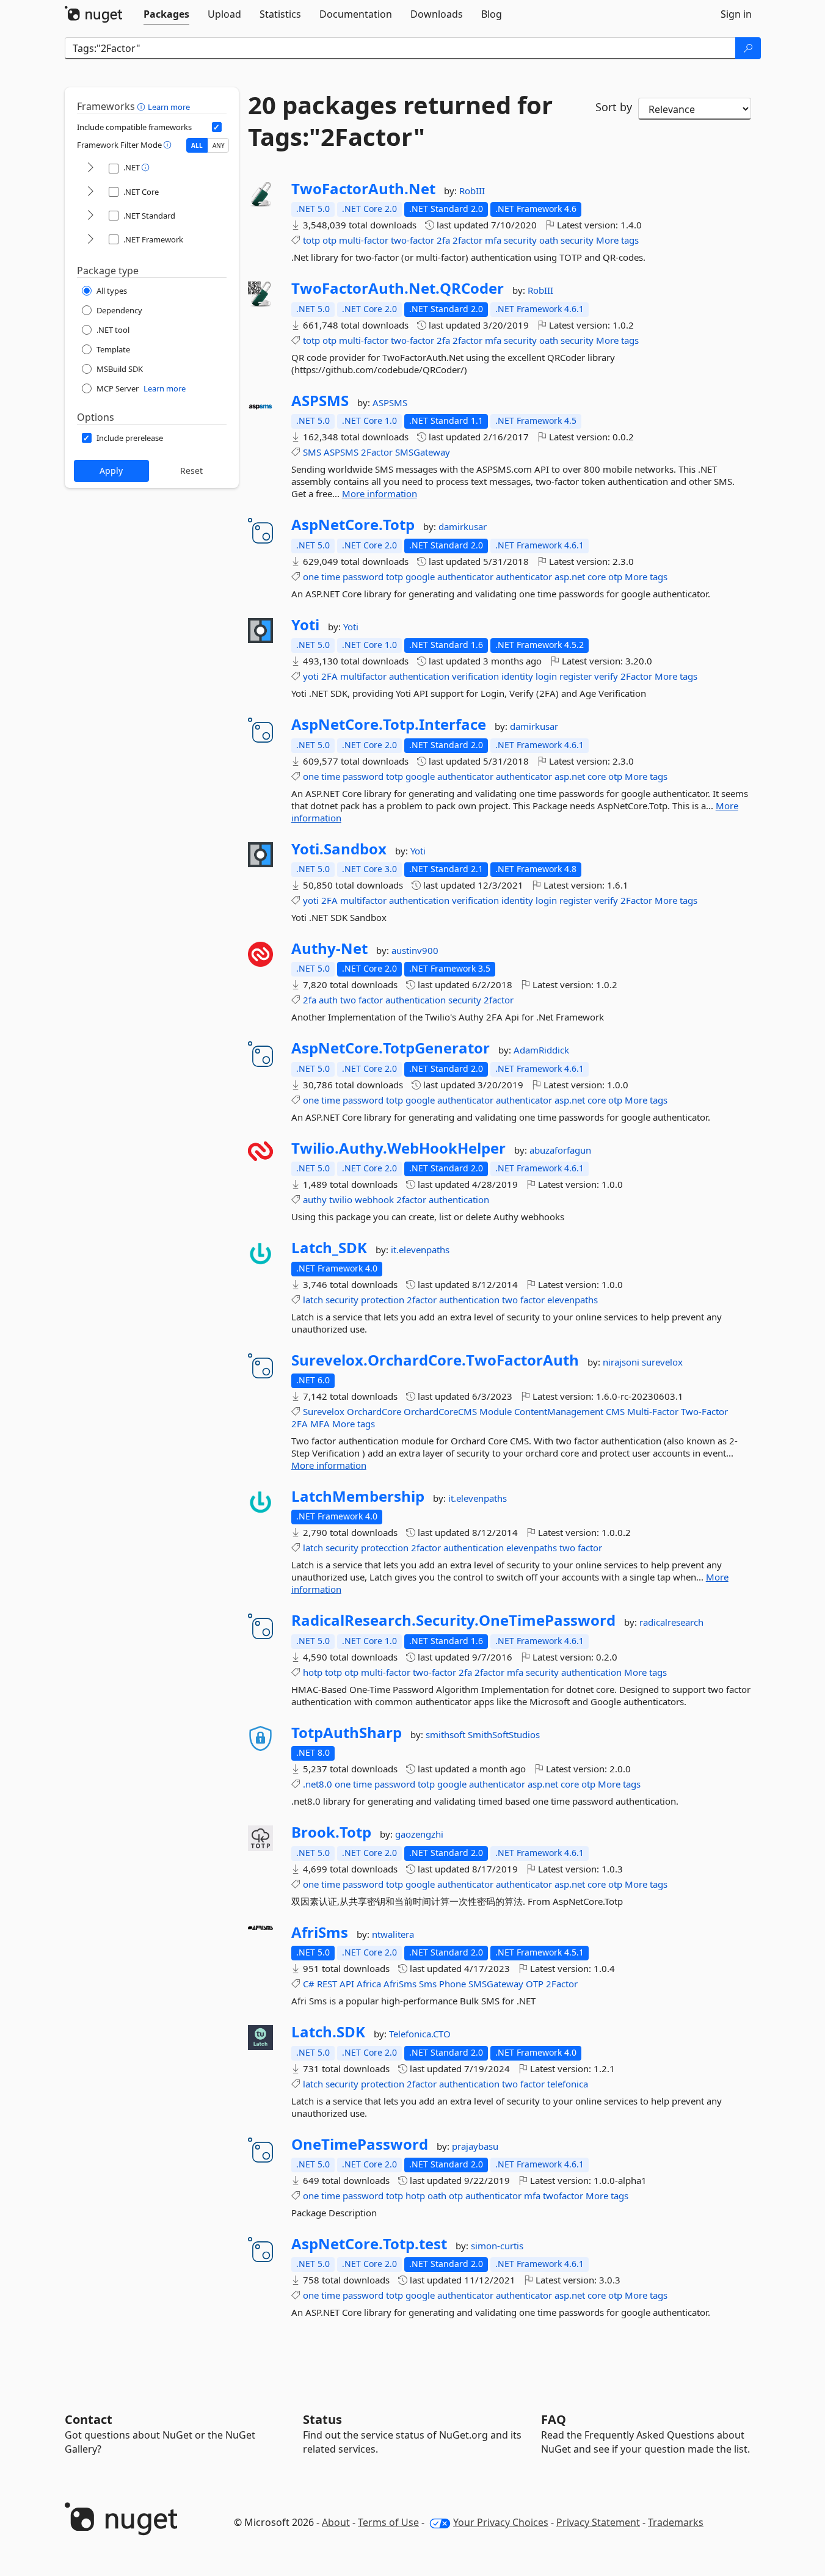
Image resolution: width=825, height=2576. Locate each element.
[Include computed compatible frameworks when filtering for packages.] (217, 127)
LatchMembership (358, 1496)
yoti (311, 676)
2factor (467, 240)
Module (496, 1411)
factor (371, 1000)
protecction (385, 1548)
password (363, 577)
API (347, 1984)
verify (606, 676)
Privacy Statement (598, 2522)
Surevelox (324, 1411)
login (546, 676)
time (331, 577)
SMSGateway (423, 452)
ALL (197, 145)
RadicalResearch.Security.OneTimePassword (453, 1620)
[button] (143, 106)
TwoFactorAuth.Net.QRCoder (398, 288)
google (420, 577)
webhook (374, 1199)
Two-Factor (704, 1411)
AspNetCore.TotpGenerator (391, 1048)
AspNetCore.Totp (353, 525)
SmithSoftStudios (504, 1734)
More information (380, 493)
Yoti (305, 625)
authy (315, 1199)
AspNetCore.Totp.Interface (389, 724)
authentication (419, 676)
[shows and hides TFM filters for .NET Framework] (90, 240)
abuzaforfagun (560, 1150)
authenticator (465, 577)
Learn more (169, 107)
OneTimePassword (360, 2144)
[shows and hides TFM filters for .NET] (90, 168)
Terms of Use (388, 2522)
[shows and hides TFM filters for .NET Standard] (90, 216)
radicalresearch (671, 1622)
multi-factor (364, 240)
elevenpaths (572, 1300)
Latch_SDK (329, 1248)
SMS (312, 452)
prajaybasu (475, 2146)
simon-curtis (497, 2246)
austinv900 (415, 950)
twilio (341, 1199)
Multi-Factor (653, 1411)
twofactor (563, 2196)
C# (309, 1984)
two (348, 1000)
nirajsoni (622, 1362)
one (311, 577)
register (576, 676)
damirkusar (463, 526)
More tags (617, 240)
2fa (443, 240)
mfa (493, 240)
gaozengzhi (419, 1834)
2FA (329, 676)
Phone (452, 1984)
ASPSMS (320, 401)
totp (311, 240)
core (597, 577)
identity (517, 676)
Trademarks (676, 2522)
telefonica (568, 2084)
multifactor (363, 676)
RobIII (472, 191)
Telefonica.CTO (420, 2034)
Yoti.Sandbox (339, 849)
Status (322, 2419)
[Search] (748, 48)
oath (549, 240)
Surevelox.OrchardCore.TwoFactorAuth (435, 1360)
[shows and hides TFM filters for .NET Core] (90, 192)
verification (475, 676)
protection (383, 1300)
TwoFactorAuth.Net (363, 189)
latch (313, 1300)
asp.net (570, 577)
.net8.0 (318, 1784)
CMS (615, 1411)
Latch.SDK (328, 2032)
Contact (89, 2419)
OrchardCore (374, 1411)
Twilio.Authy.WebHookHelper (398, 1148)
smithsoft (447, 1734)
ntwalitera (393, 1934)
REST (327, 1984)
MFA (320, 1424)
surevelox (662, 1362)
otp (329, 240)
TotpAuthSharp (347, 1733)
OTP (535, 1984)
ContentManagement (559, 1411)
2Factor (377, 452)
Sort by (614, 107)
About (336, 2522)
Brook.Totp (331, 1832)
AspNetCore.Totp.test (369, 2244)
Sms (428, 1984)
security (520, 240)
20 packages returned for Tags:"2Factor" (400, 121)
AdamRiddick (541, 1050)
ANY (219, 145)
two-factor (412, 240)
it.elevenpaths (420, 1250)
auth (328, 1000)
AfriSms (320, 1932)
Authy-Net (329, 948)
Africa (369, 1984)
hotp (313, 1672)
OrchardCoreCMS (440, 1411)
